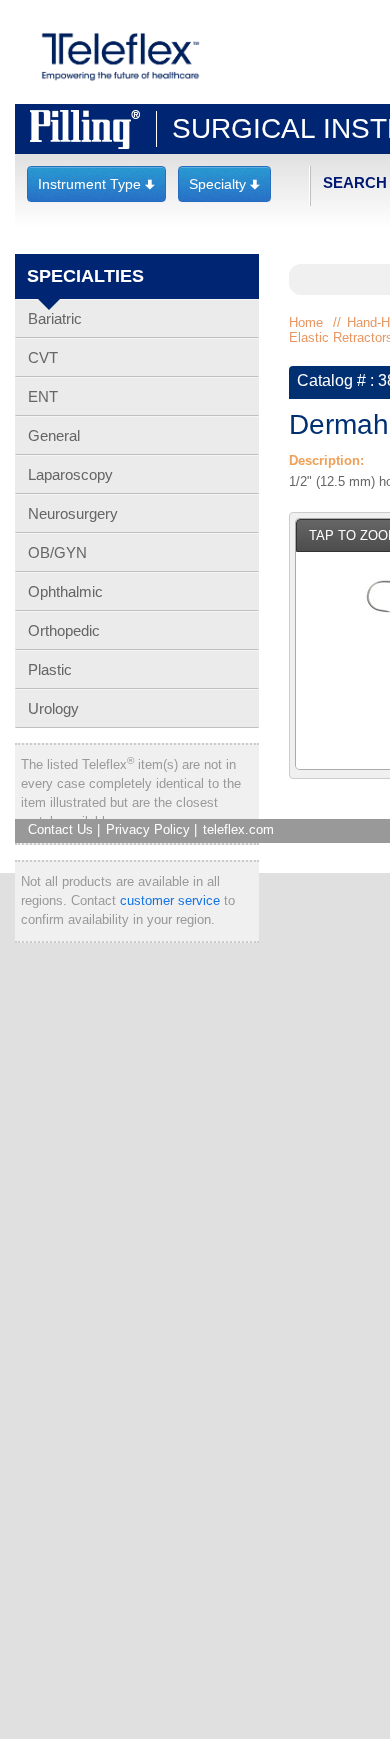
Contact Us (60, 829)
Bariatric (55, 318)
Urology (53, 708)
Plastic (50, 669)
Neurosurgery (73, 513)
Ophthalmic (65, 591)
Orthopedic (64, 630)
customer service (170, 900)
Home (306, 322)
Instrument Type (96, 184)
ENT (43, 396)
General (54, 435)
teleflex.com (238, 829)
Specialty (224, 184)
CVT (43, 357)
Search (355, 182)
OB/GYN (57, 552)
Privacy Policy (148, 829)
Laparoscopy (70, 474)
